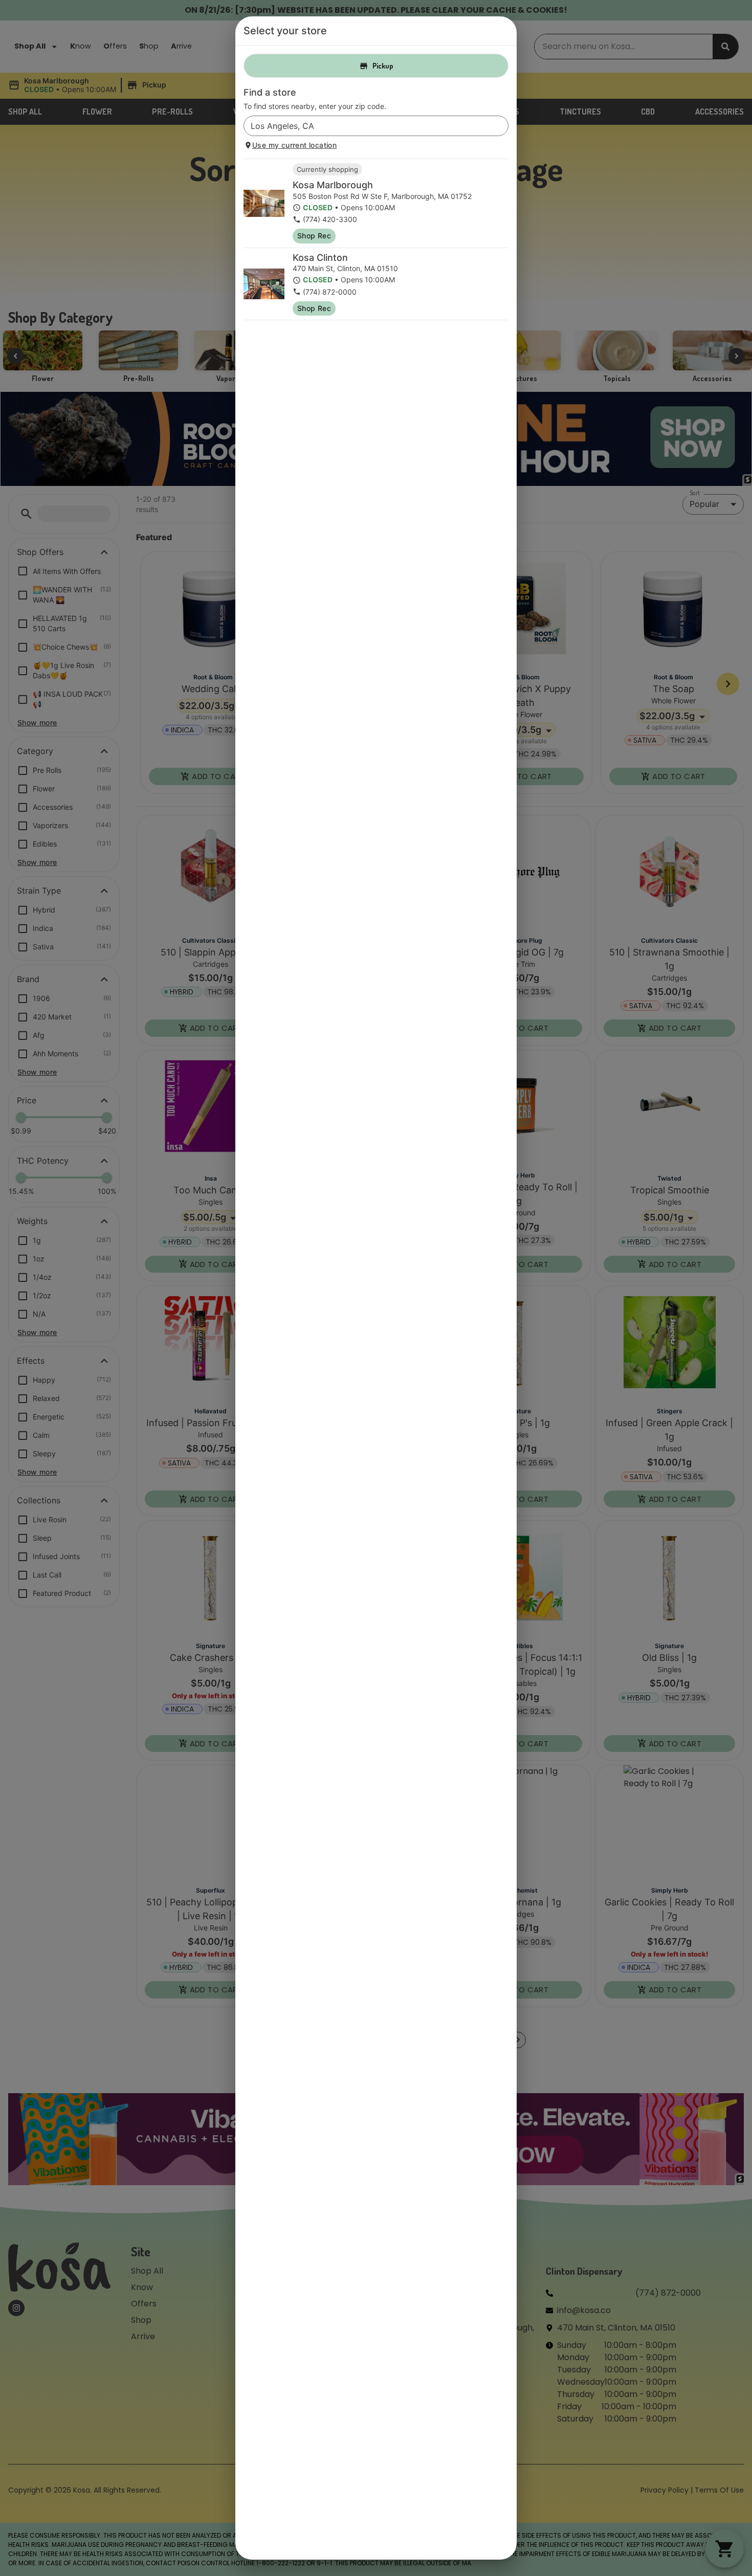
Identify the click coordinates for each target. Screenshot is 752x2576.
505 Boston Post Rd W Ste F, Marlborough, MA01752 (382, 196)
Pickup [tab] (383, 66)
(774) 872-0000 (330, 292)
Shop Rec (314, 236)
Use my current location (294, 145)
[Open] (501, 126)
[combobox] (368, 126)
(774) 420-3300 (330, 219)
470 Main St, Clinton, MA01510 (345, 268)
